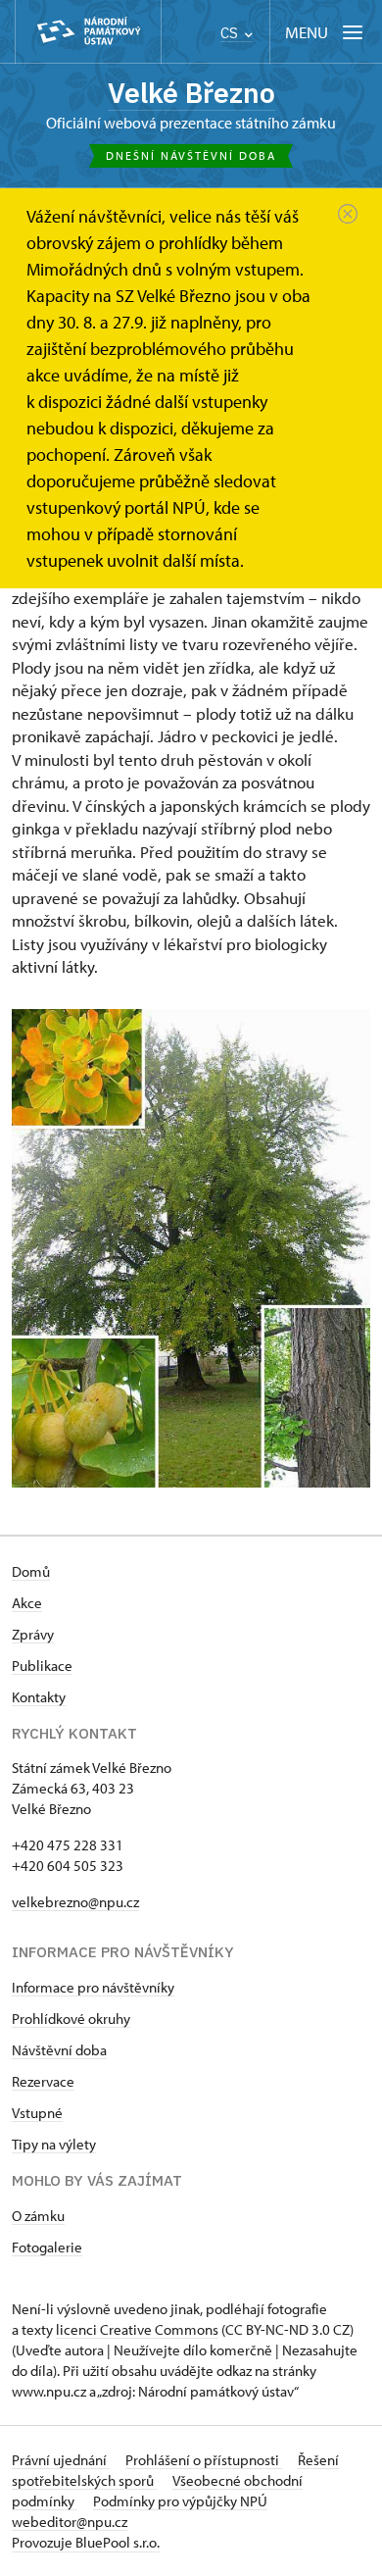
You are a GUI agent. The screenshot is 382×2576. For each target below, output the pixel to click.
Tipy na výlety (54, 2144)
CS (231, 33)
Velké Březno (191, 93)
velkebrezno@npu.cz (75, 1902)
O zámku (38, 2216)
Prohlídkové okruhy (71, 2019)
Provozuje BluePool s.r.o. (86, 2542)
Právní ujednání (61, 2460)
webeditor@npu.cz (70, 2522)
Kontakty (39, 1697)
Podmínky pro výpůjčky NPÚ (180, 2501)
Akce (27, 1603)
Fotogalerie (47, 2247)
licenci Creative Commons (137, 2329)
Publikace (42, 1666)
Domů (31, 1571)
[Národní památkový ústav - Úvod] (88, 32)
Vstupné (37, 2113)
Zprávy (33, 1634)
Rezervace (43, 2081)
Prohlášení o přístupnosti (204, 2460)
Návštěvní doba (59, 2050)
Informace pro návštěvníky (93, 1987)
